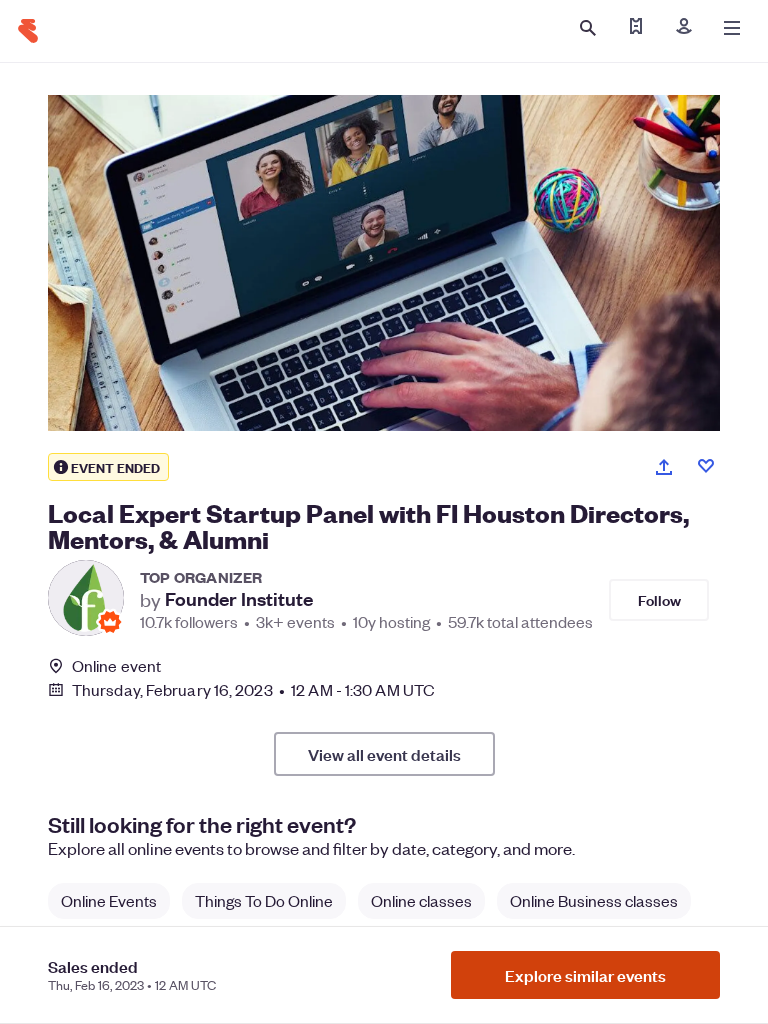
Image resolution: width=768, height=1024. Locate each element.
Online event (116, 666)
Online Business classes (594, 900)
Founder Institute (239, 599)
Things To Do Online (264, 900)
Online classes (421, 900)
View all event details (384, 754)
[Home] (28, 31)
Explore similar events (585, 975)
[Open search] (588, 28)
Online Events (109, 900)
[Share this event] (664, 467)
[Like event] (706, 466)
